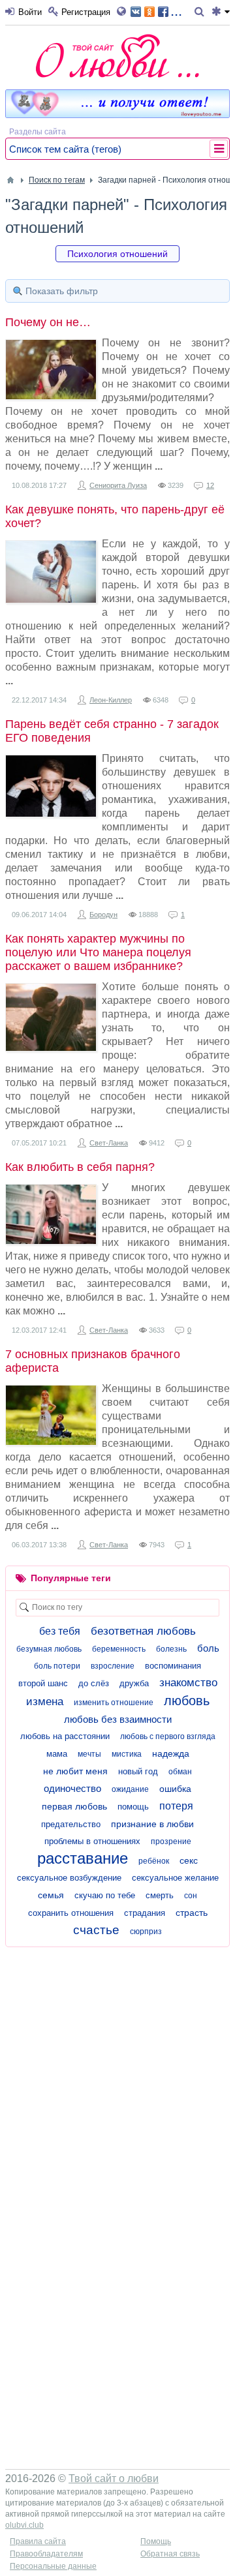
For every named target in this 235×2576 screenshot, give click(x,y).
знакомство (188, 1683)
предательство (71, 1824)
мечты (89, 1754)
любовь (187, 1701)
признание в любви (152, 1824)
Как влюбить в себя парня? (80, 1167)
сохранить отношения (71, 1913)
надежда (171, 1753)
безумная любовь (49, 1649)
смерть (160, 1895)
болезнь (171, 1649)
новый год (138, 1771)
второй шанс (43, 1683)
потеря (176, 1806)
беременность (119, 1649)
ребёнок (154, 1861)
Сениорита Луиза (118, 485)
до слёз (94, 1683)
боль (208, 1648)
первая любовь (74, 1806)
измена (45, 1702)
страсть (192, 1913)
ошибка (175, 1789)
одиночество (72, 1788)
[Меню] (221, 12)
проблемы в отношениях (92, 1841)
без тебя (60, 1631)
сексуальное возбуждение (69, 1878)
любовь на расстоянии (65, 1736)
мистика (127, 1754)
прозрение (171, 1841)
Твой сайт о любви (114, 2478)
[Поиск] (201, 12)
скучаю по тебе (105, 1895)
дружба (134, 1683)
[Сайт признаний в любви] (117, 115)
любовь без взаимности (118, 1719)
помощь (133, 1807)
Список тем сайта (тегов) (65, 149)
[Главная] (10, 180)
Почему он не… (48, 322)
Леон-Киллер (111, 700)
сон (191, 1896)
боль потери (57, 1666)
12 (210, 485)
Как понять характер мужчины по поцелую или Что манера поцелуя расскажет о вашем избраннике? (98, 952)
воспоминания (173, 1666)
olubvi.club (24, 2525)
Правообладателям (46, 2554)
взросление (113, 1666)
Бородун (103, 915)
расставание (83, 1858)
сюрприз (146, 1932)
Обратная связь (170, 2554)
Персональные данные (53, 2566)
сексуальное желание (175, 1878)
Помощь (156, 2541)
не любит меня (75, 1771)
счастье (96, 1930)
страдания (145, 1913)
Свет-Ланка (109, 1143)
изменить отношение (114, 1703)
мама (57, 1754)
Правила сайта (38, 2541)
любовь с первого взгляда (168, 1736)
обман (180, 1772)
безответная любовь (143, 1631)
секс (189, 1860)
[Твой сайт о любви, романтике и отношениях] (117, 56)
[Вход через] (124, 12)
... (176, 11)
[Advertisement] (117, 2071)
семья (51, 1895)
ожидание (130, 1789)
